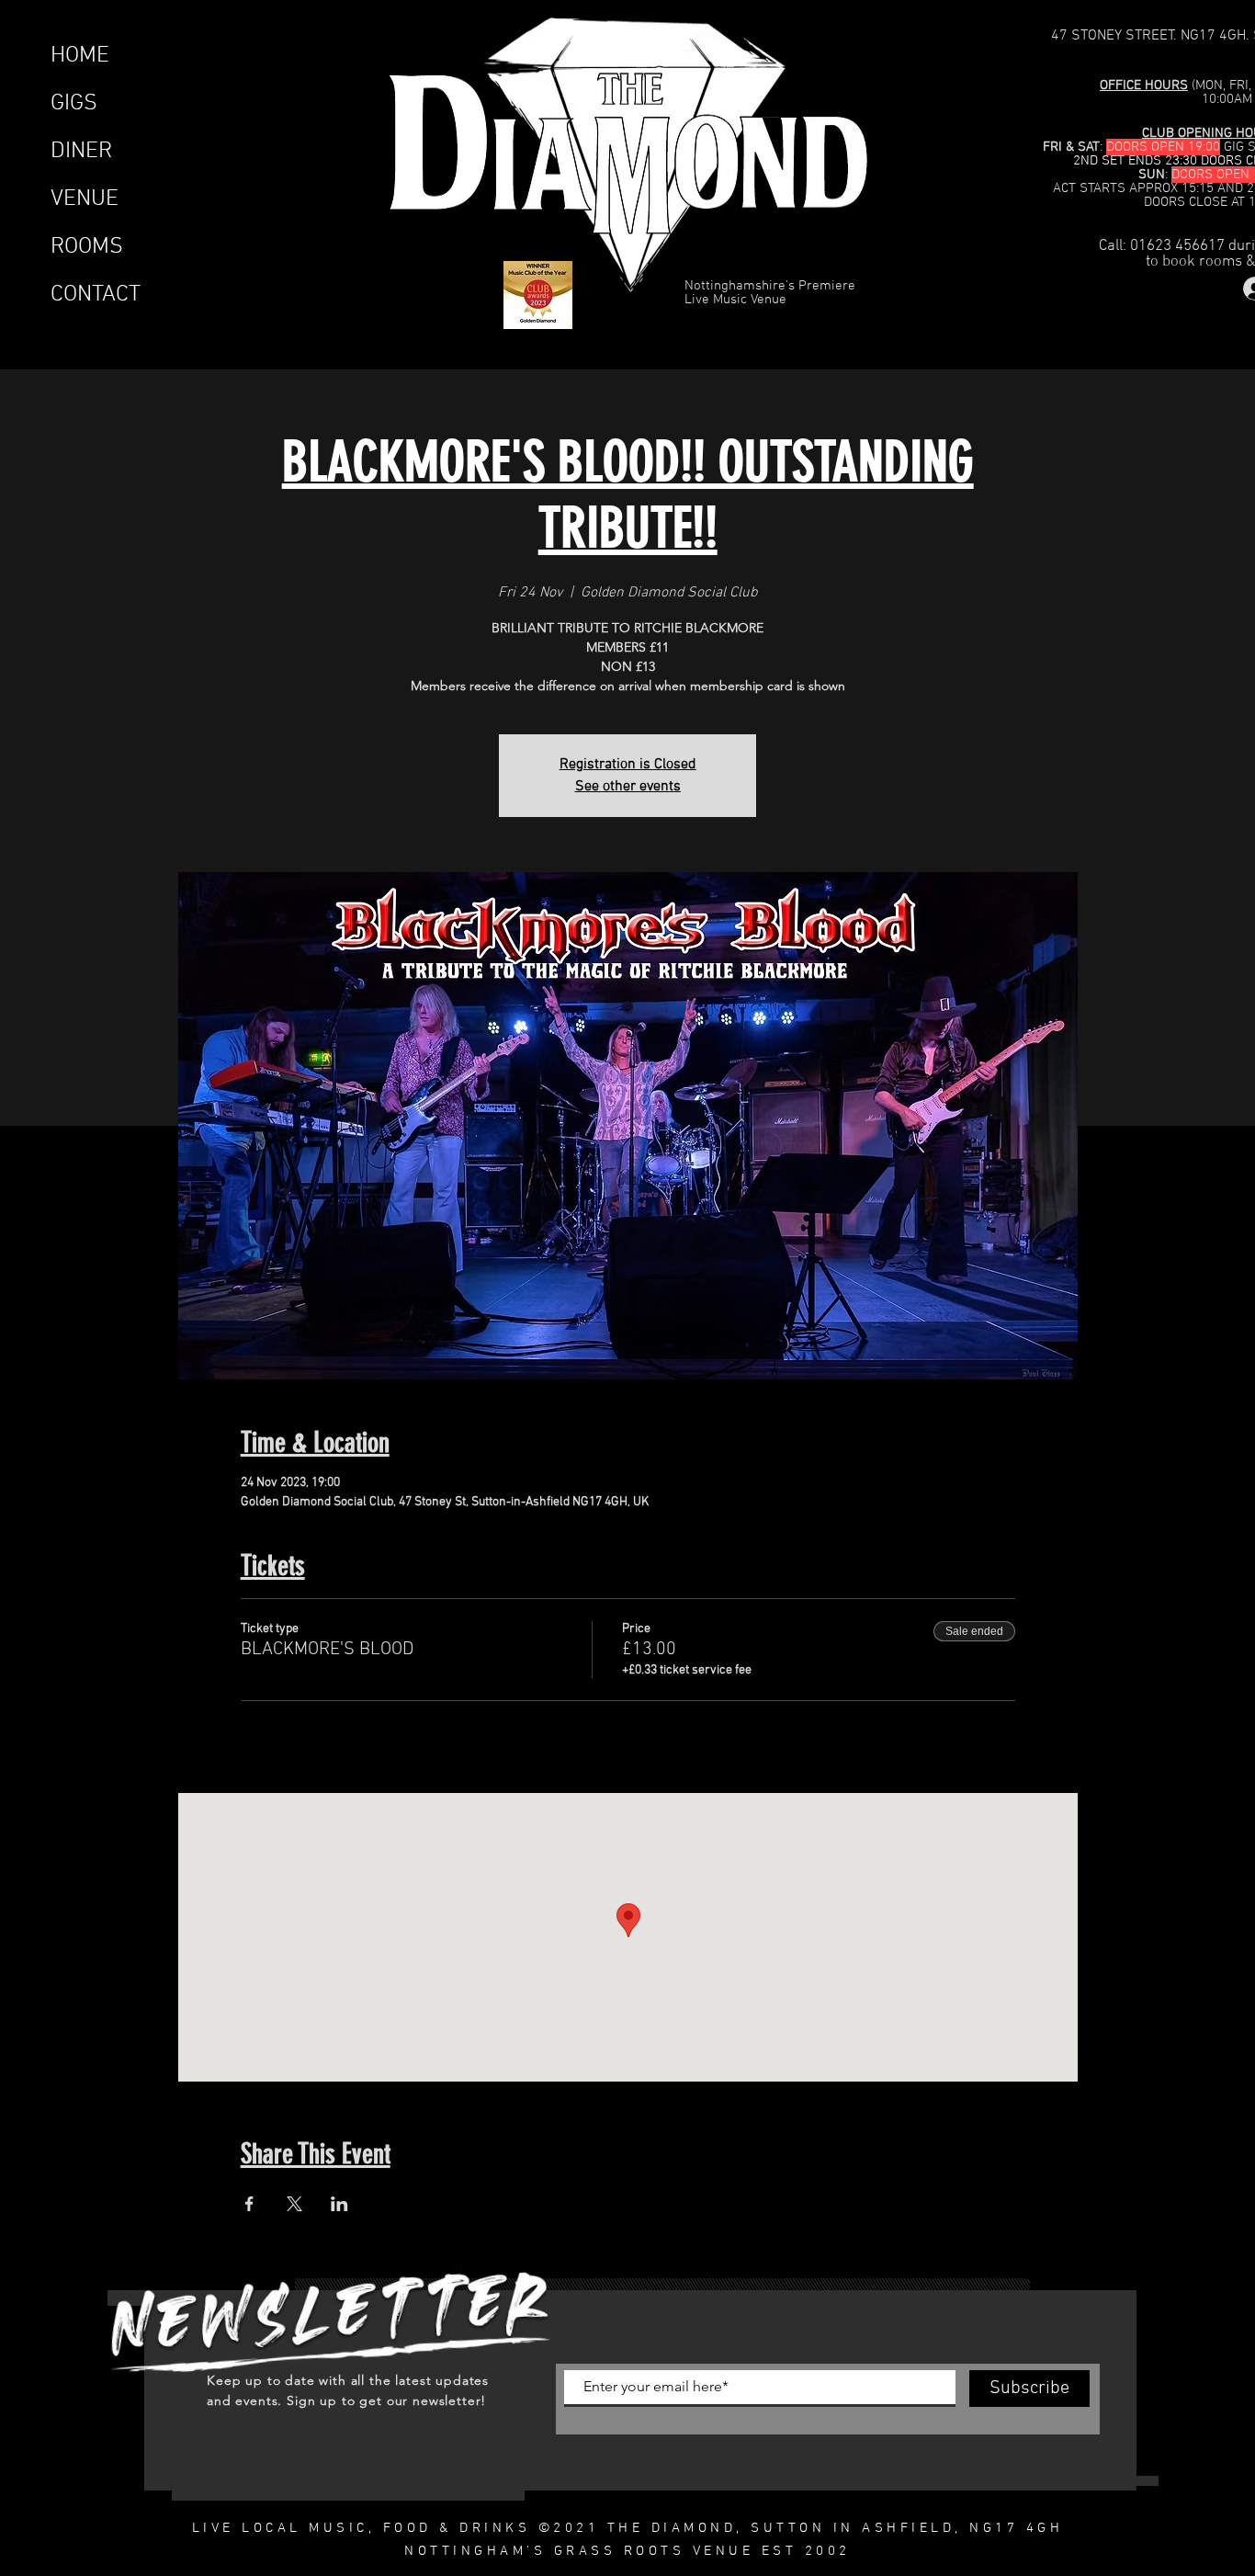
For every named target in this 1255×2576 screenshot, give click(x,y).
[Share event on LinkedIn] (339, 2204)
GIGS (74, 104)
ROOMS (87, 247)
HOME (80, 56)
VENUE (85, 199)
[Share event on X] (294, 2204)
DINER (81, 152)
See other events (628, 787)
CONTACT (96, 295)
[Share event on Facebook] (249, 2204)
